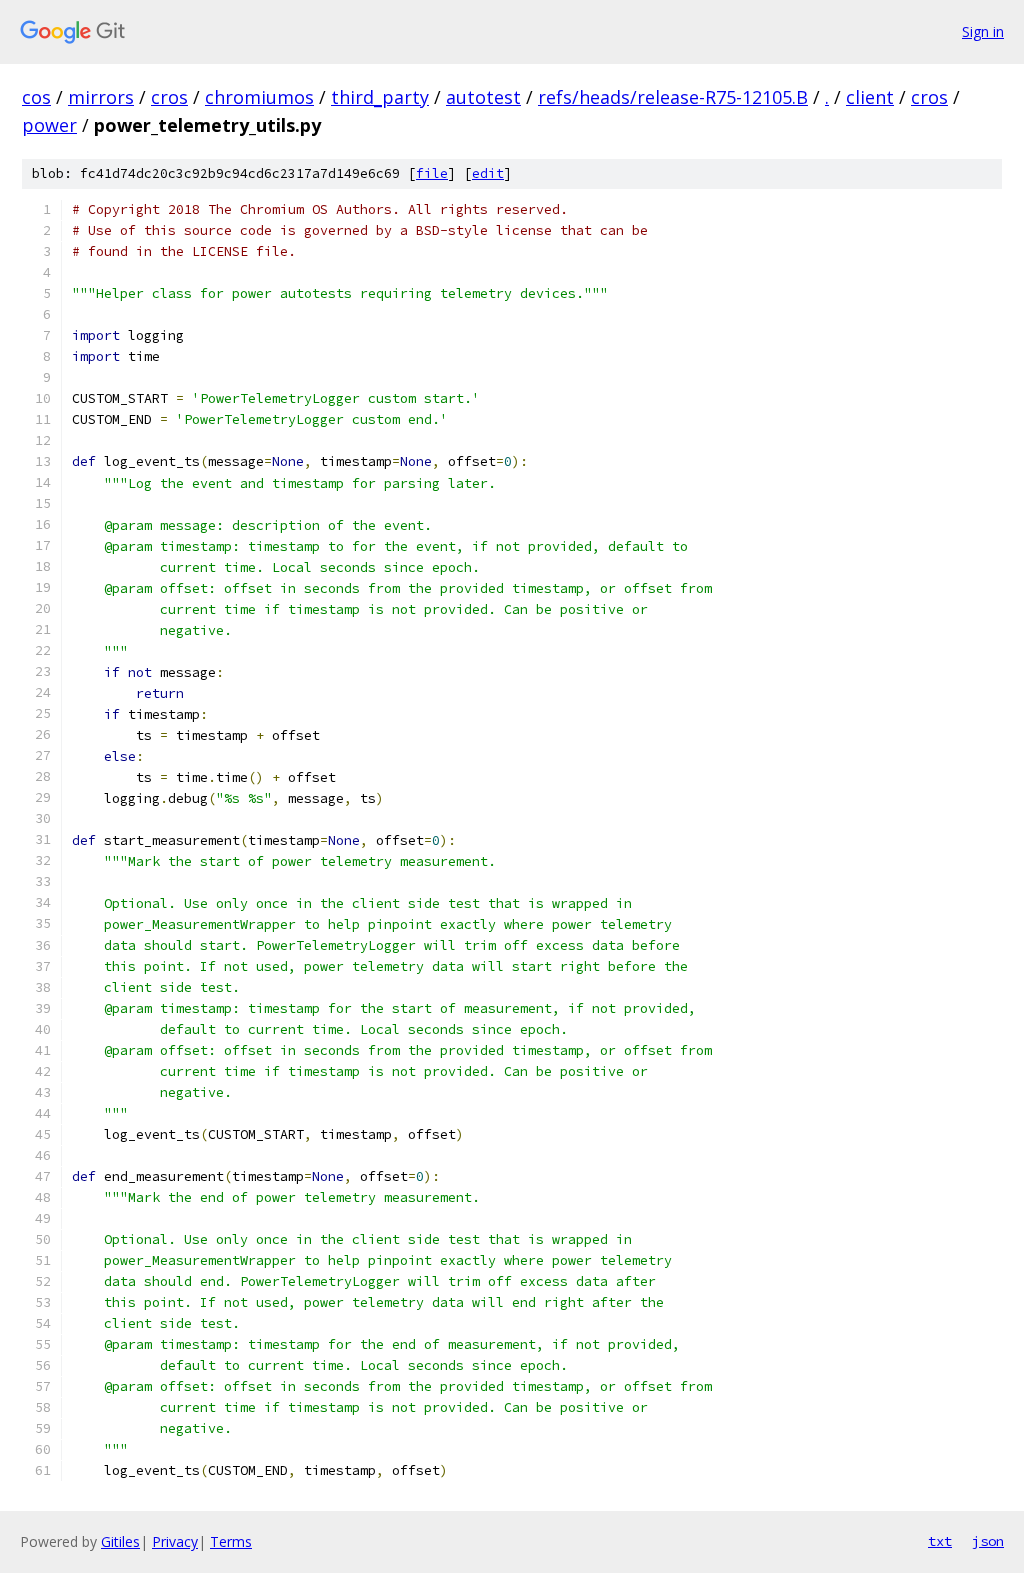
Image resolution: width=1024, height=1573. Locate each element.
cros (169, 97)
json (988, 1541)
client (870, 97)
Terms (231, 1541)
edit (488, 173)
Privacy (175, 1541)
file (432, 173)
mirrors (101, 97)
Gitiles (120, 1541)
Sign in (983, 31)
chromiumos (259, 97)
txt (940, 1541)
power (49, 125)
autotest (483, 97)
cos (36, 97)
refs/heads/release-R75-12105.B (673, 97)
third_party (380, 97)
